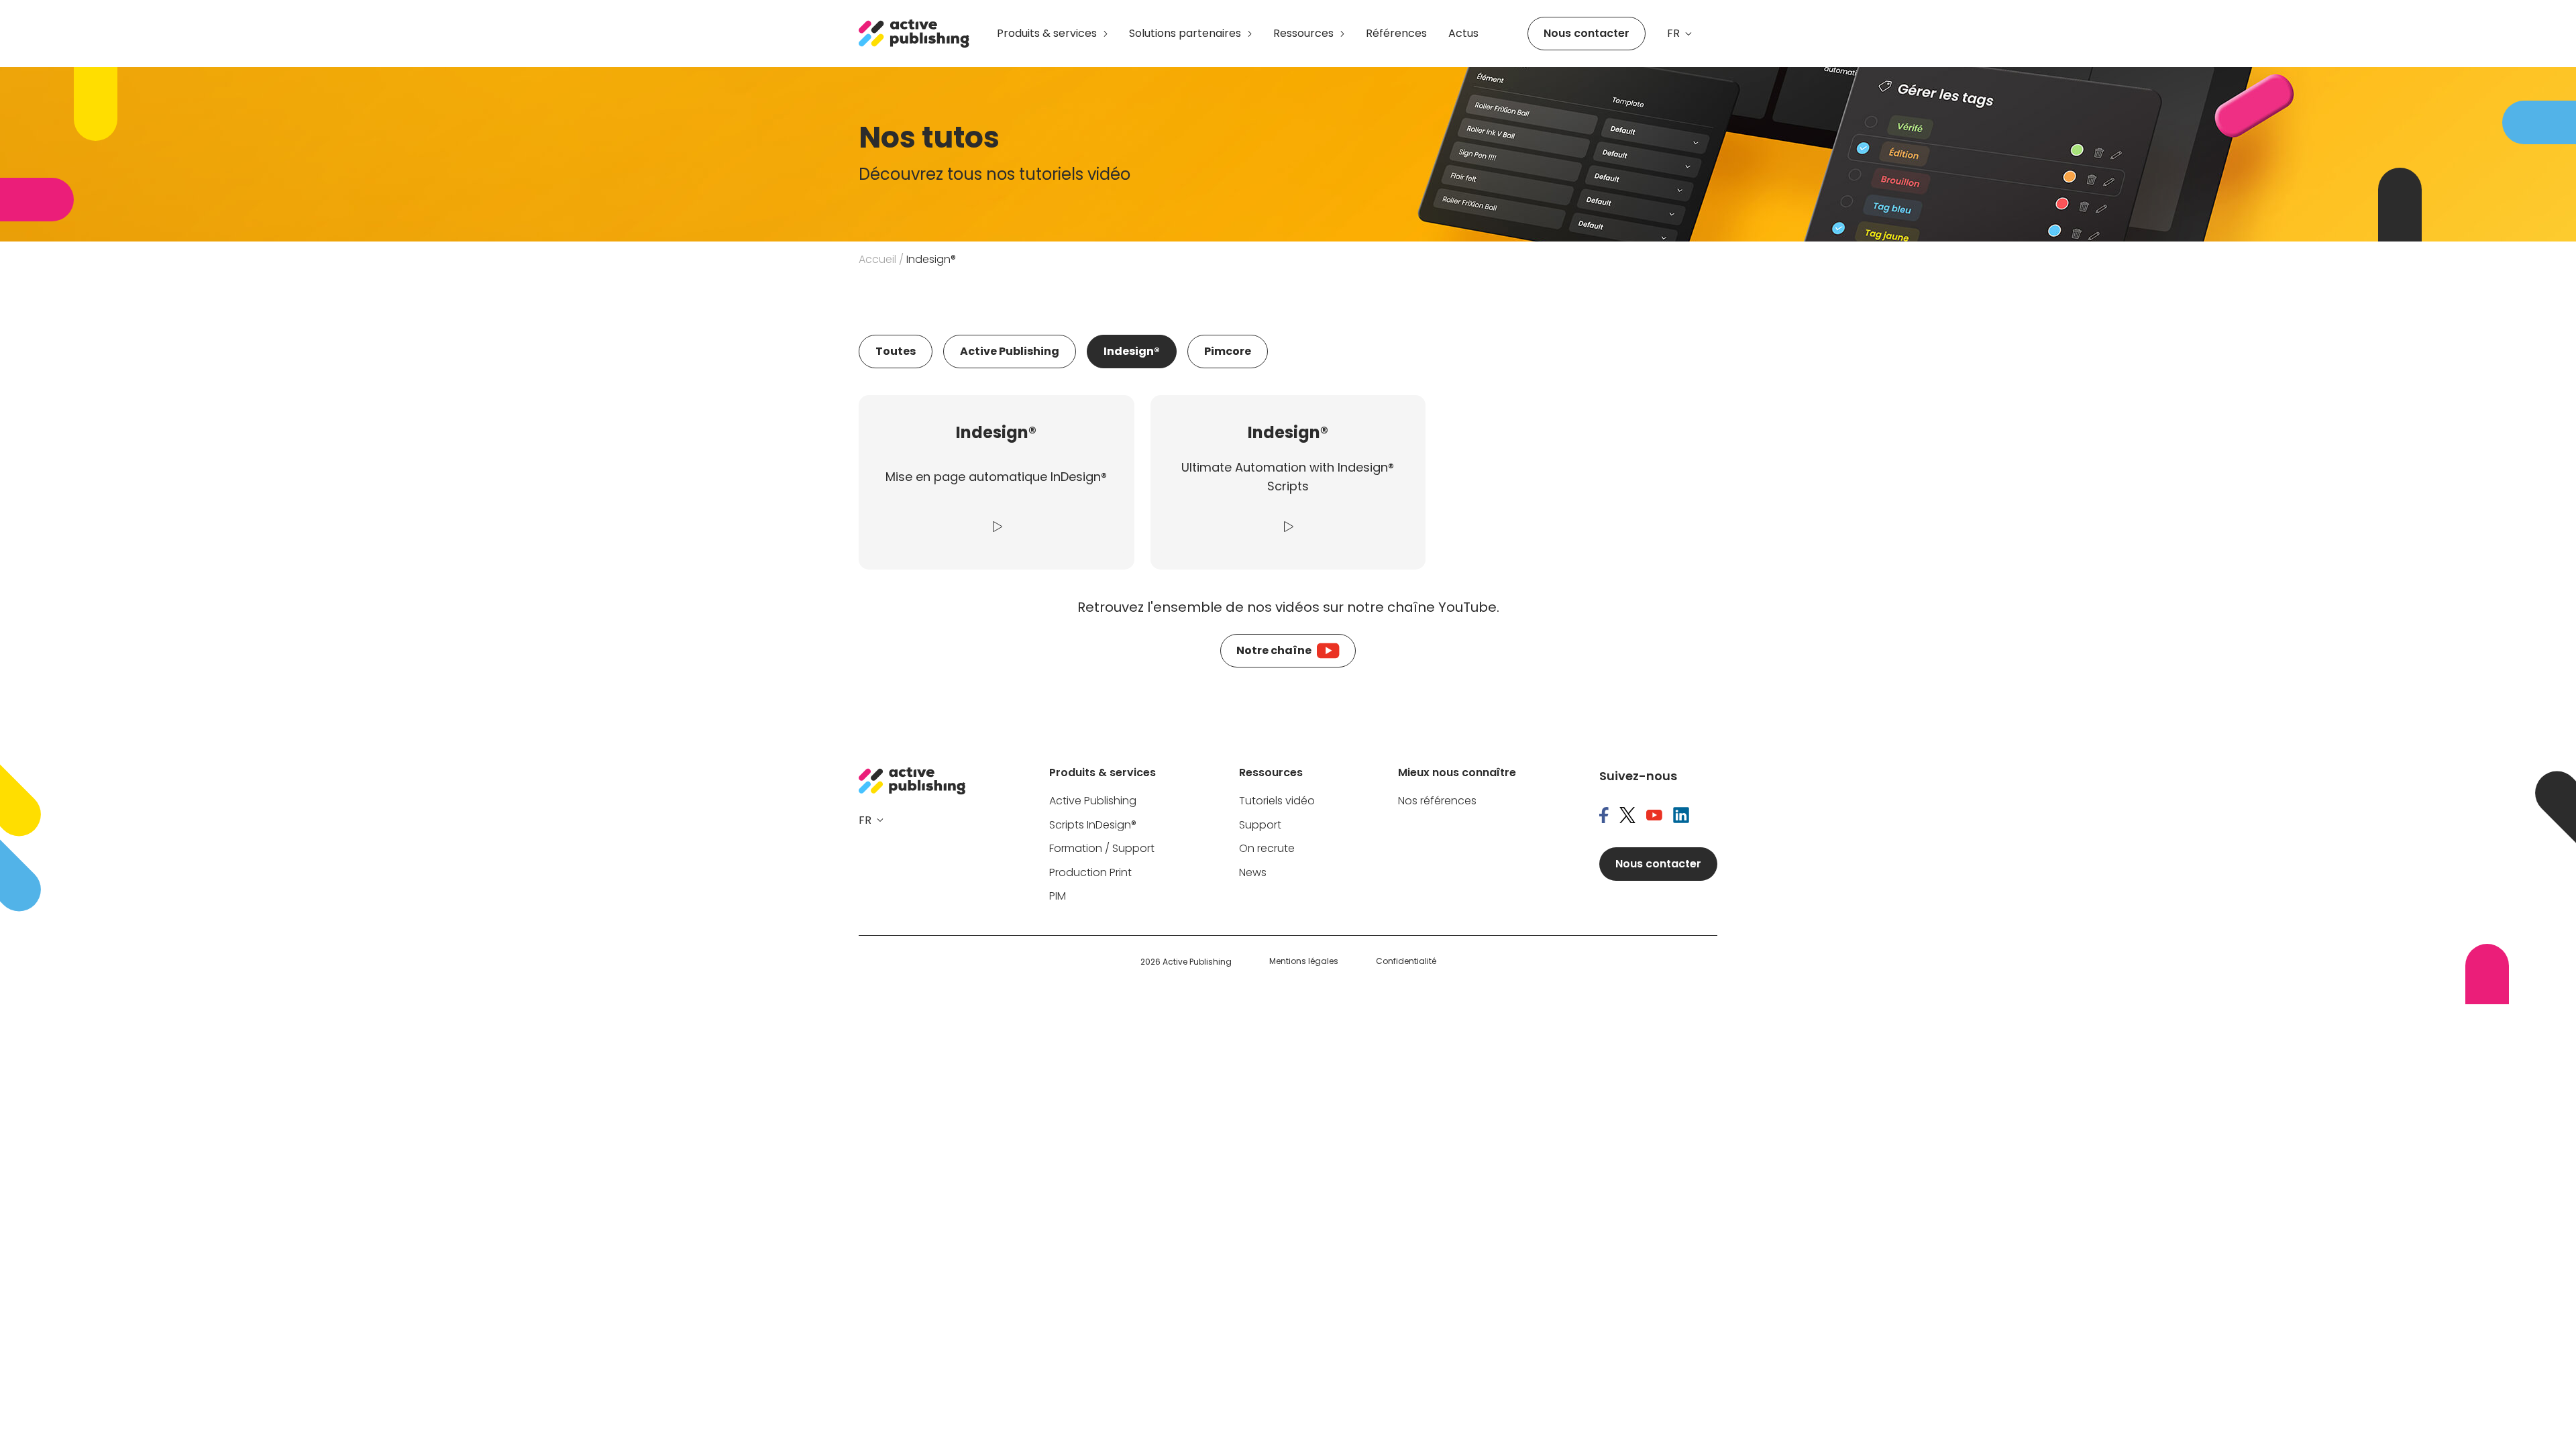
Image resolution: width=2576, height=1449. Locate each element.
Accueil (877, 259)
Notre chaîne (1274, 650)
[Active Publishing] (914, 34)
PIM (1058, 897)
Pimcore (1228, 351)
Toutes (896, 351)
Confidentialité (1406, 961)
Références (1396, 33)
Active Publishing (1010, 351)
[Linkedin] (1681, 816)
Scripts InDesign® (1093, 825)
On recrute (1267, 849)
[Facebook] (1604, 816)
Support (1260, 825)
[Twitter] (1627, 816)
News (1253, 873)
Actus (1463, 33)
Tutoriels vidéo (1277, 801)
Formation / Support (1102, 849)
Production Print (1090, 873)
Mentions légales (1304, 961)
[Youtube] (1654, 816)
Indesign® (1132, 351)
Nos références (1437, 801)
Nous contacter (1587, 33)
